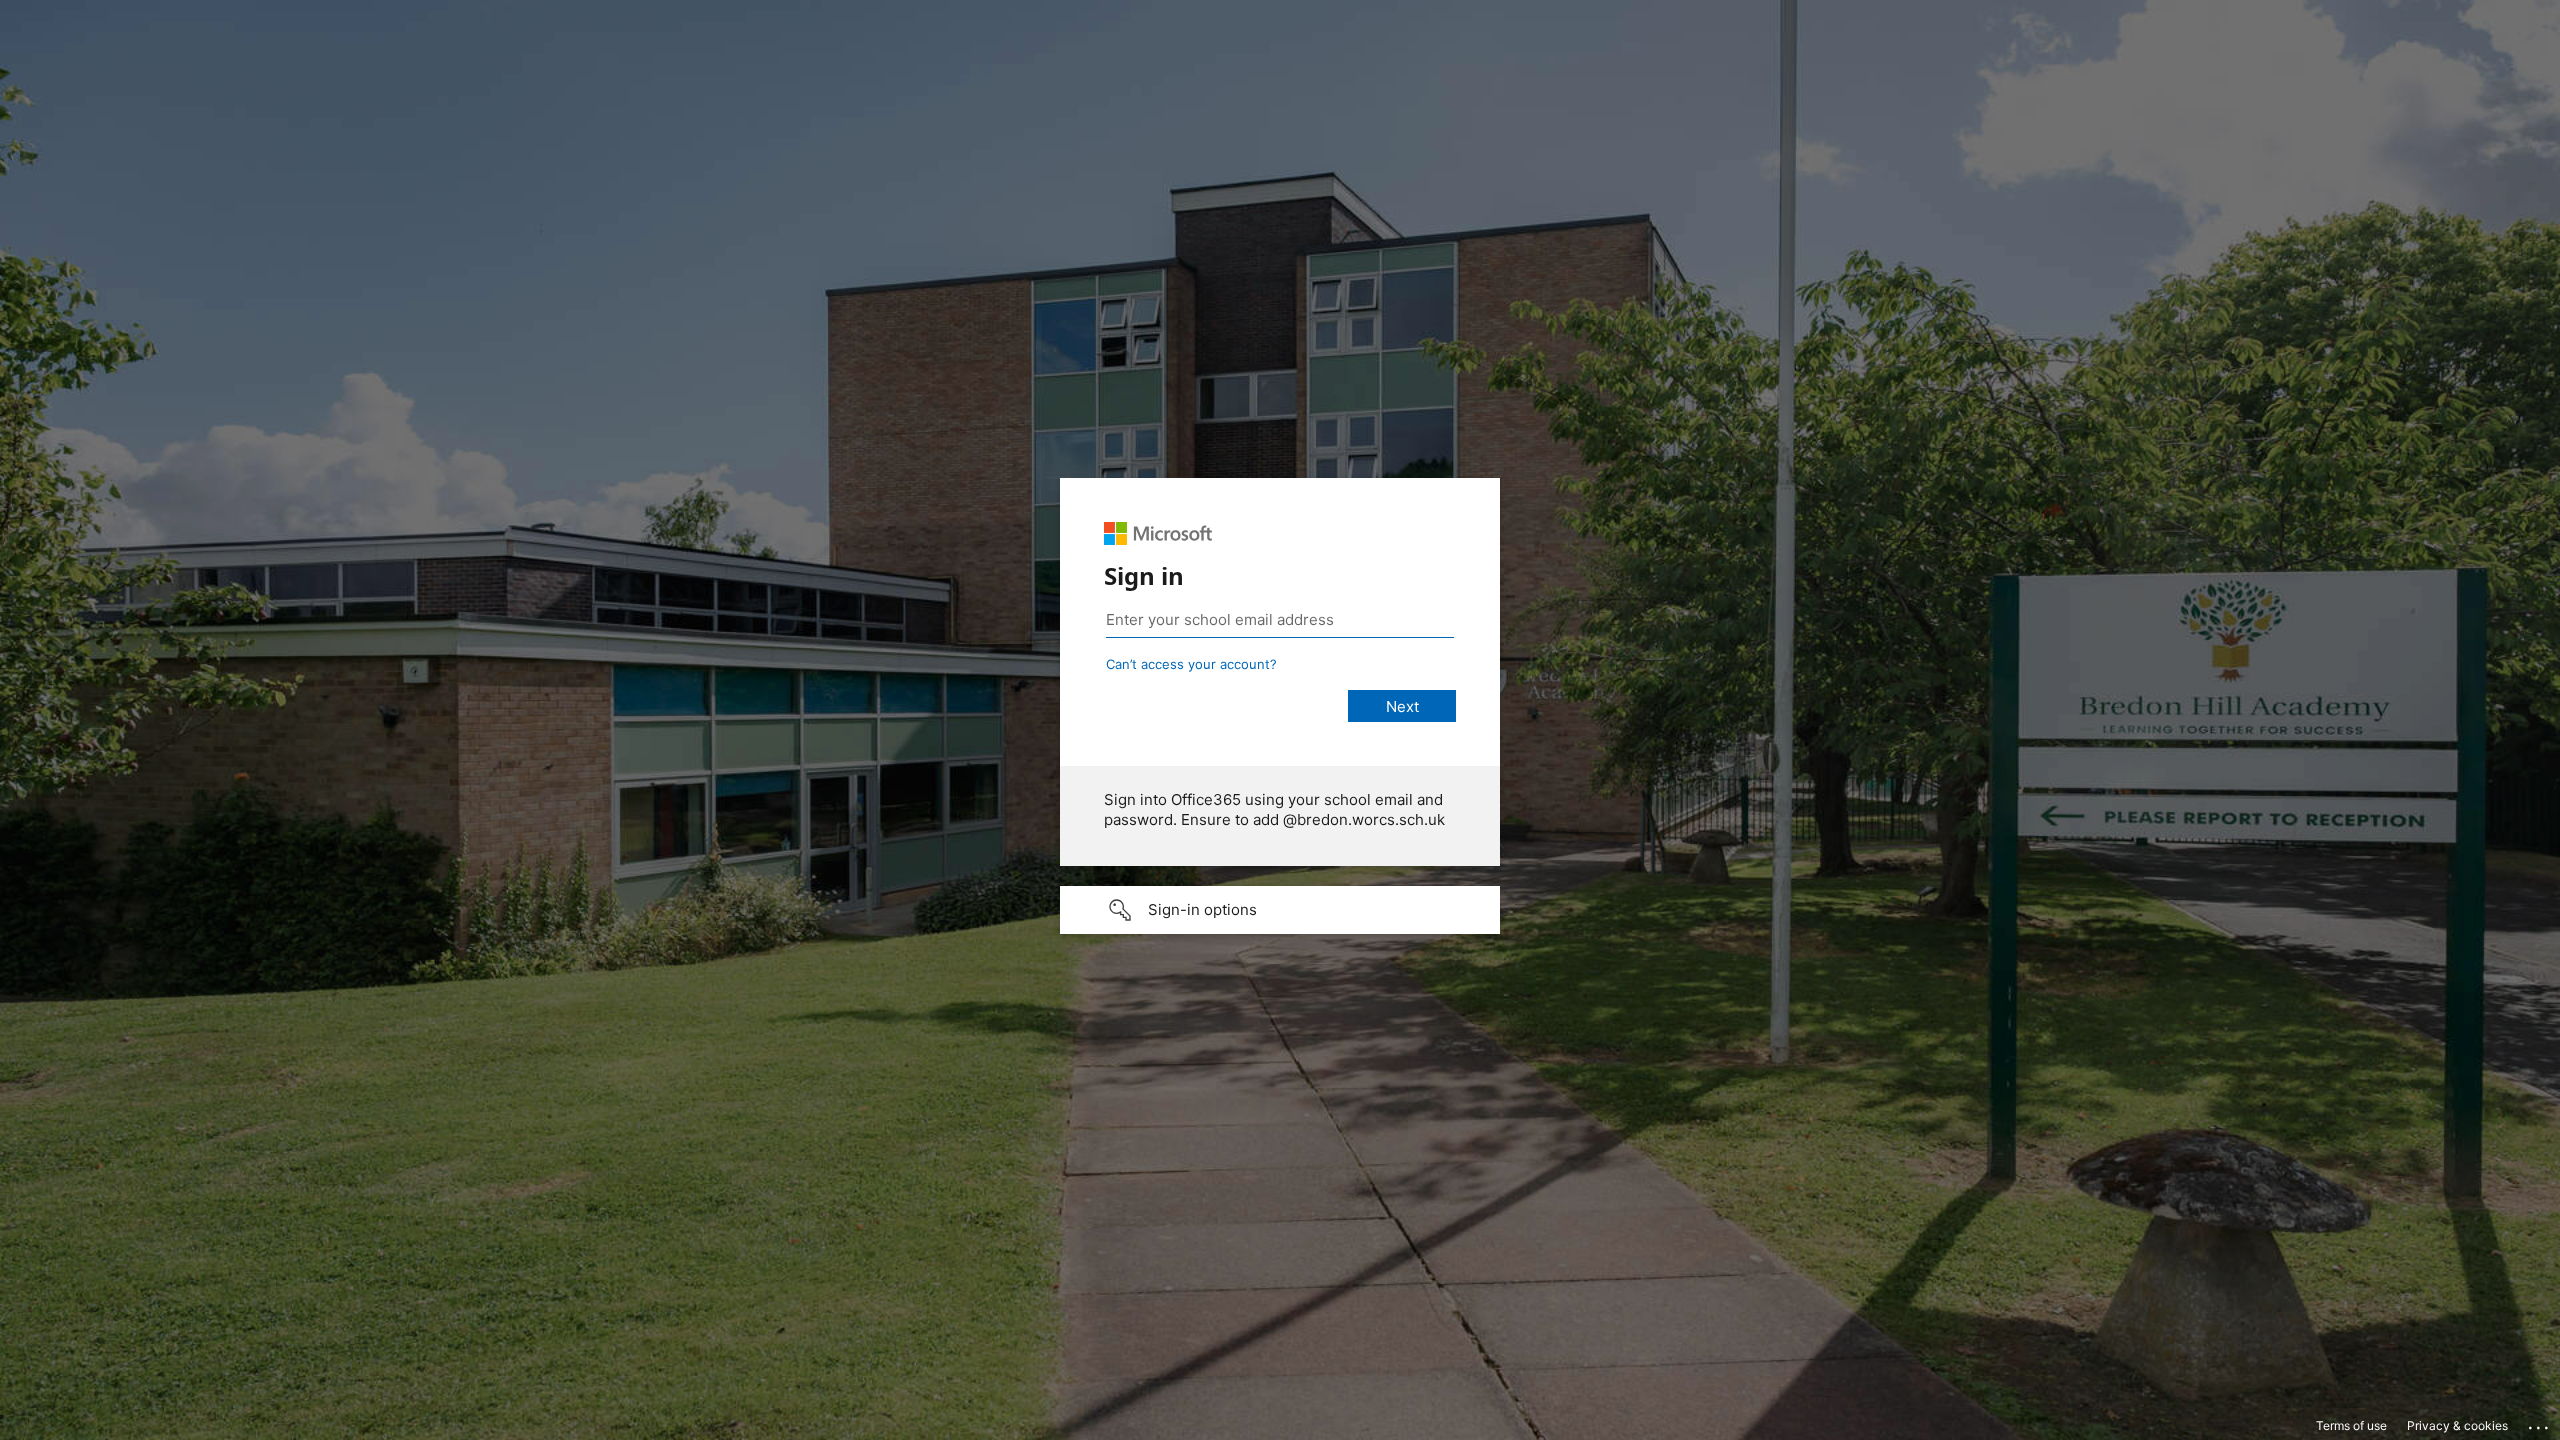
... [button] (2540, 1423)
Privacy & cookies (2457, 1425)
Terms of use (2351, 1425)
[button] (1280, 910)
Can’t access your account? (1191, 664)
